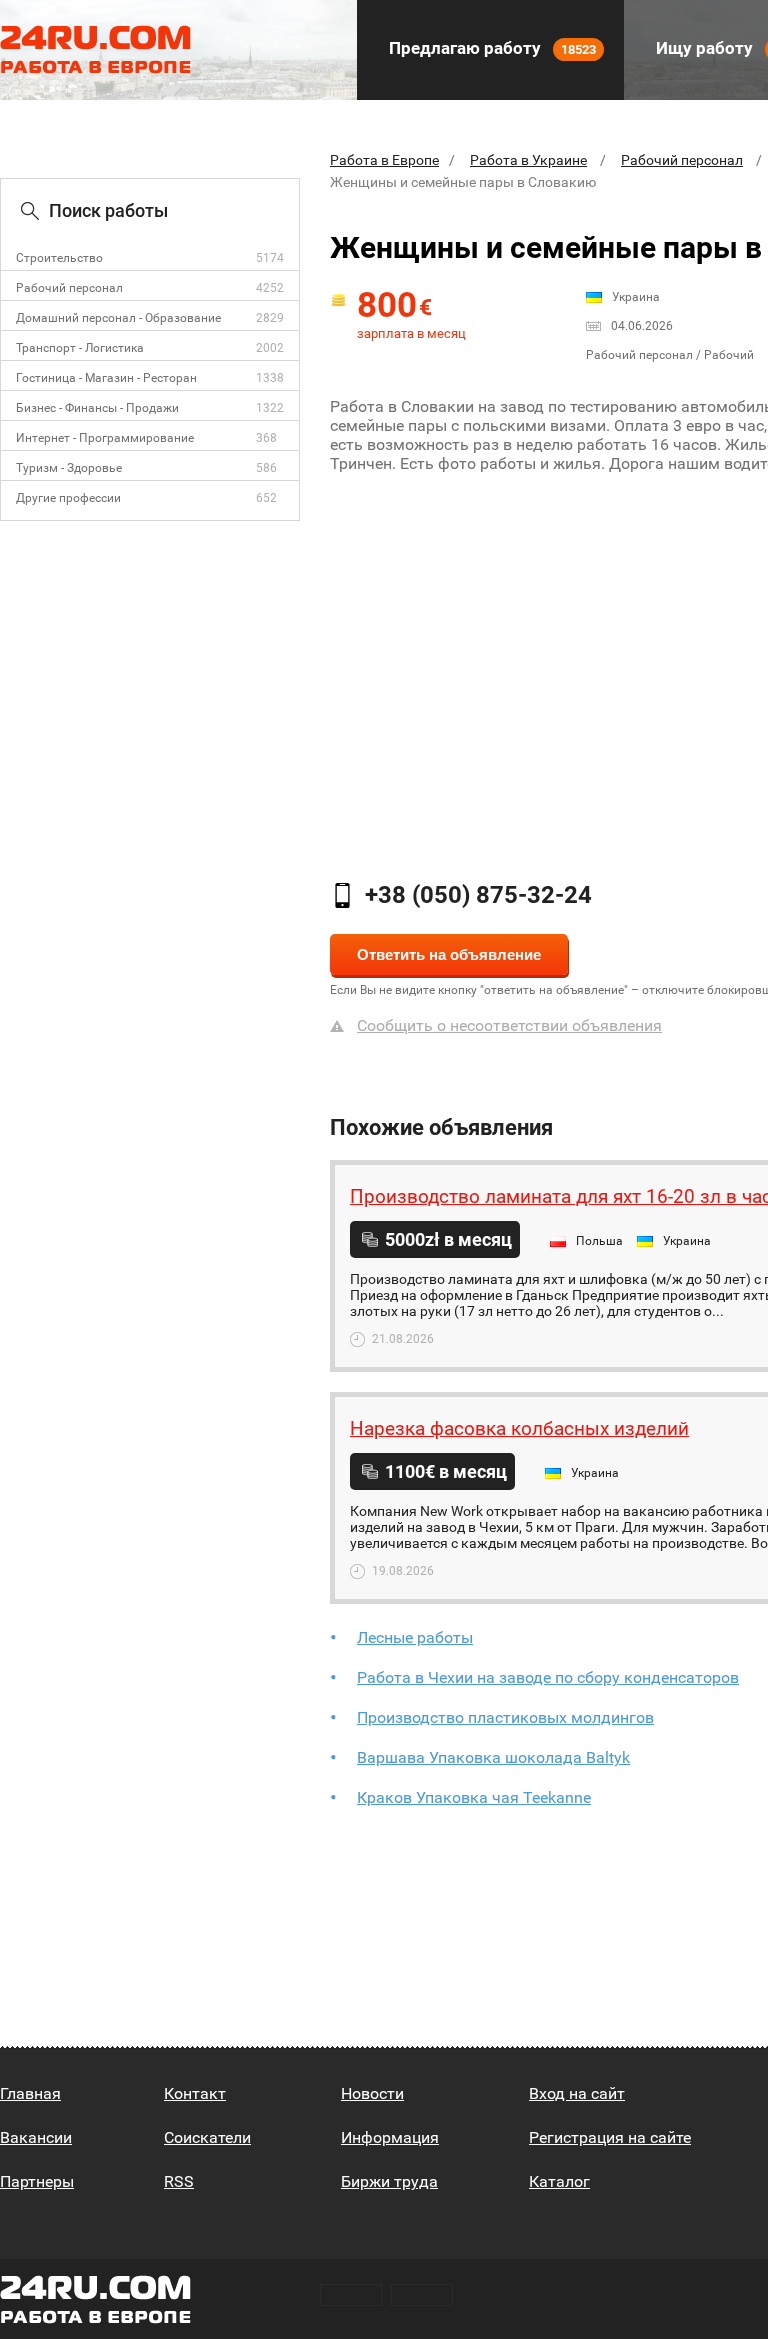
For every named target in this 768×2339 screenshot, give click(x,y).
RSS (179, 2181)
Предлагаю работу (490, 48)
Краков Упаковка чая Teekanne (474, 1797)
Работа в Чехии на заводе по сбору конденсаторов (548, 1677)
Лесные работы (415, 1637)
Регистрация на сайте (610, 2137)
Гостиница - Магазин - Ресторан (106, 378)
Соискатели (207, 2137)
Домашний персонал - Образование (118, 318)
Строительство (59, 258)
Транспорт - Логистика (80, 348)
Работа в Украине (528, 160)
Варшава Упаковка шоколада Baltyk (493, 1757)
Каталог (559, 2181)
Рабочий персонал (69, 288)
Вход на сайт (577, 2093)
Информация (390, 2137)
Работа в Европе (384, 160)
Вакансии (36, 2137)
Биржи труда (389, 2181)
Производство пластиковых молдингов (505, 1717)
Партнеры (37, 2181)
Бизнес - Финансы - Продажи (97, 408)
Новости (372, 2093)
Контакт (195, 2093)
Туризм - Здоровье (69, 468)
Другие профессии (68, 498)
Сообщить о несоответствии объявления (509, 1025)
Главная (30, 2093)
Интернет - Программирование (105, 438)
